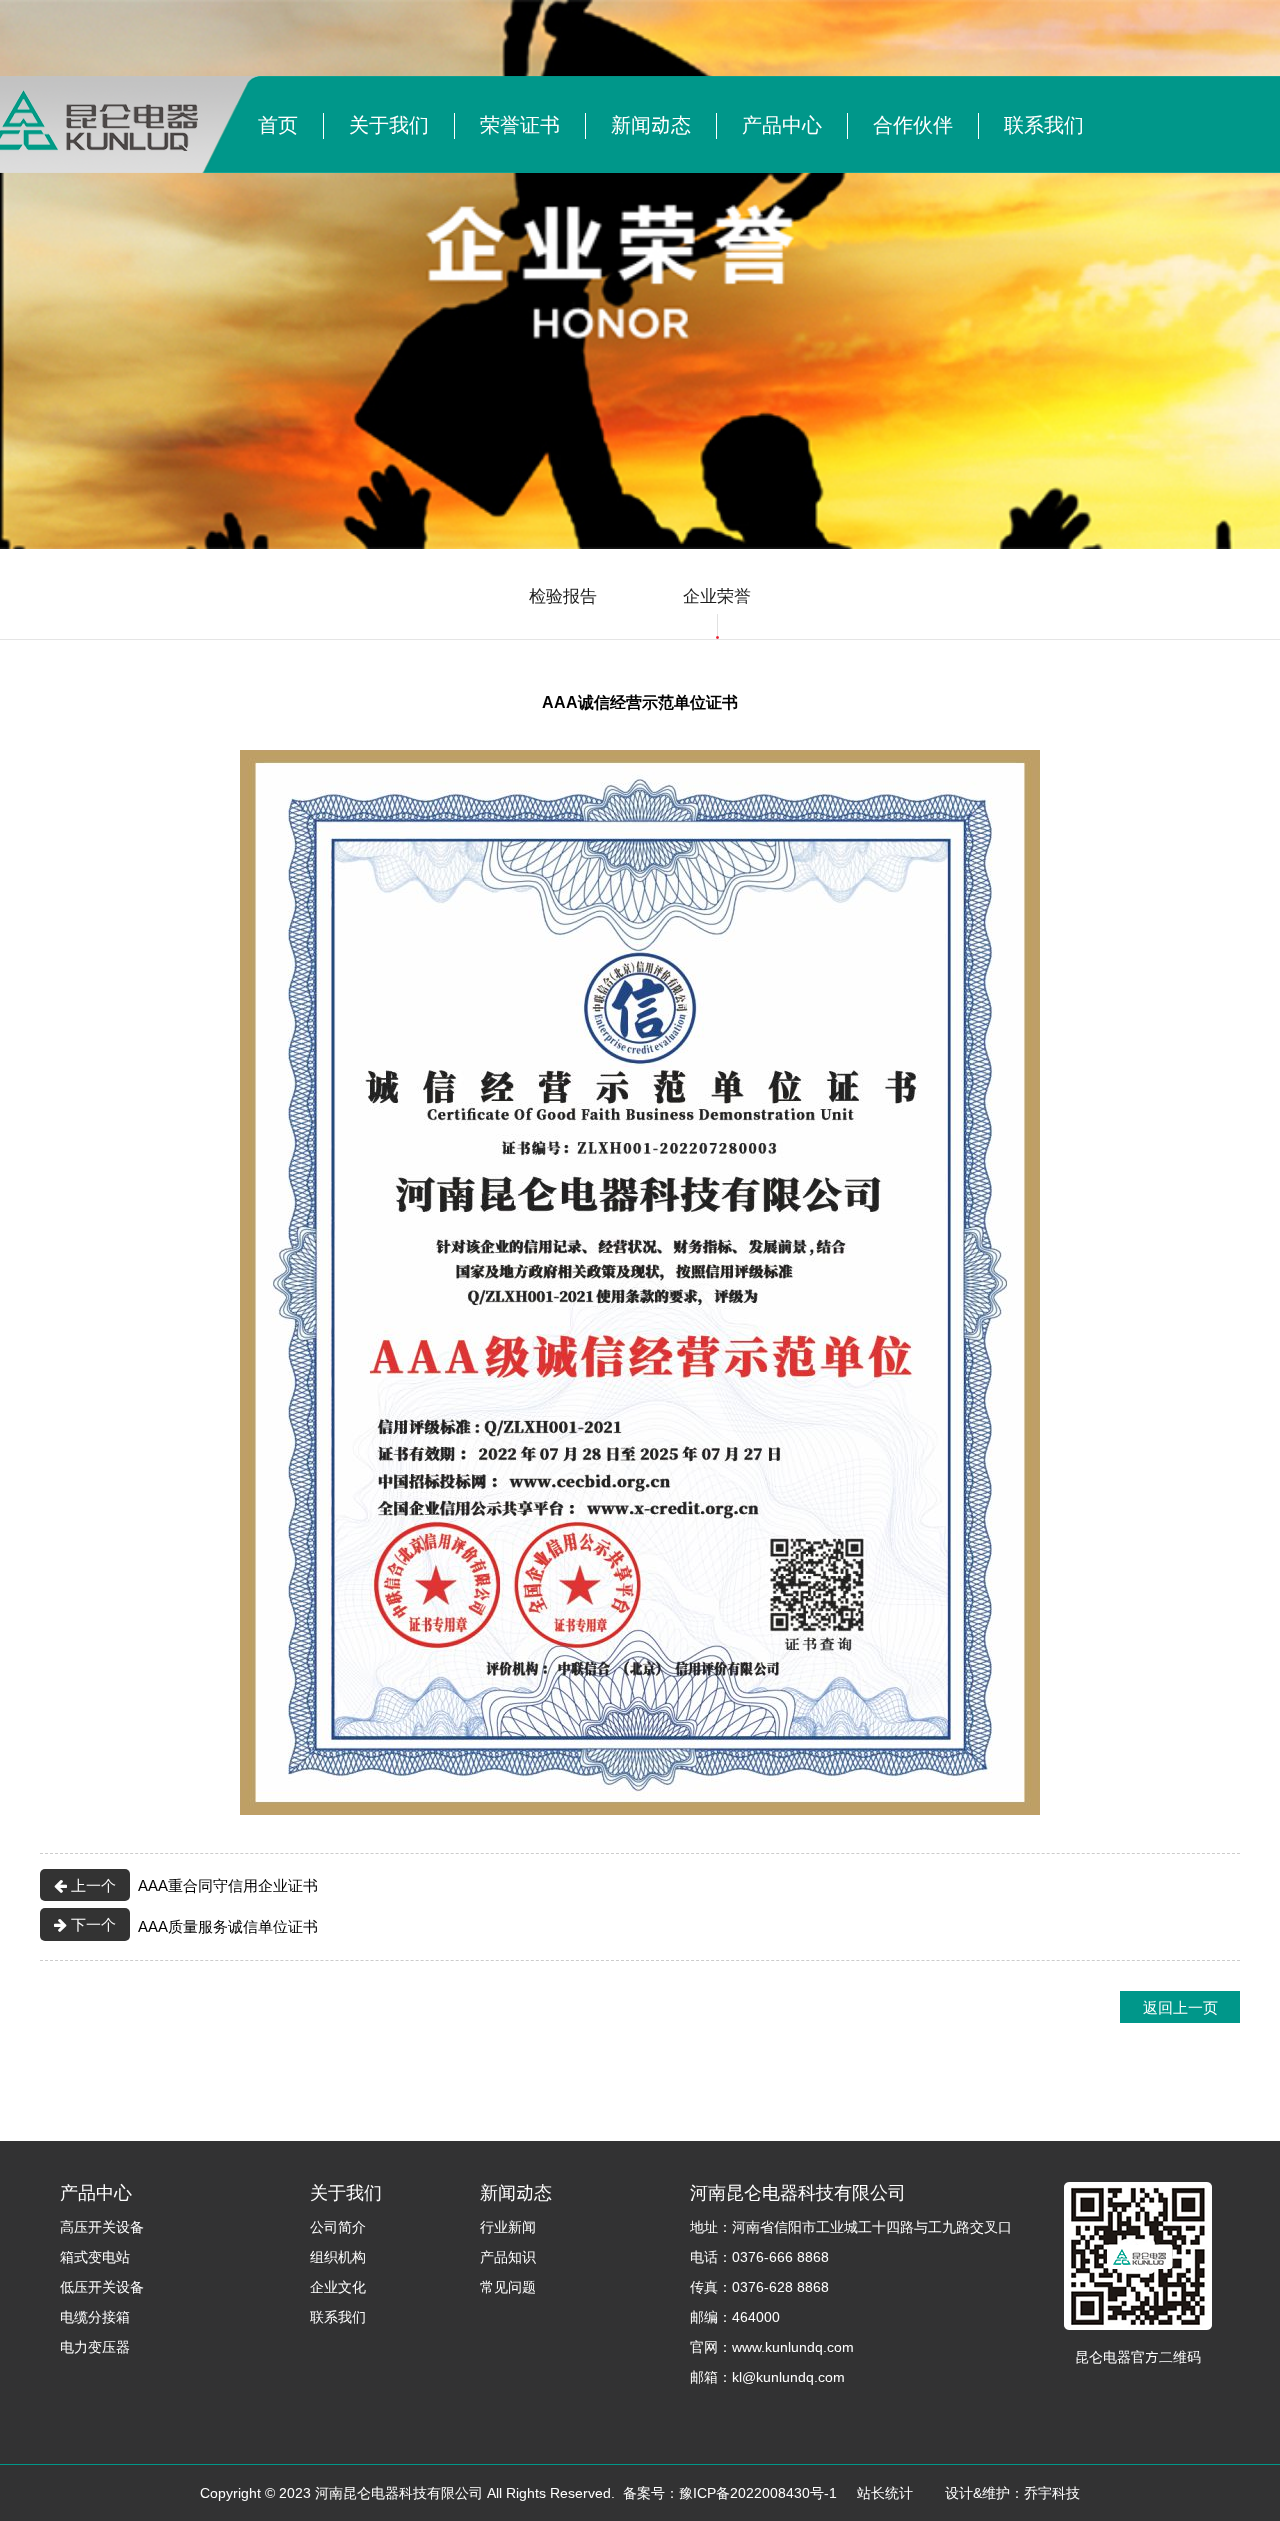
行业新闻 (508, 2226)
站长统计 (885, 2492)
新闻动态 (651, 124)
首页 (278, 124)
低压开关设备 (102, 2286)
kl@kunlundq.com (788, 2376)
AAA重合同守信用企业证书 (192, 1884)
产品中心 (782, 124)
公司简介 (338, 2226)
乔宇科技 (1052, 2492)
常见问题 (508, 2286)
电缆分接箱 (95, 2316)
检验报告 (563, 595)
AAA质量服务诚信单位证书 (192, 1924)
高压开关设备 (102, 2226)
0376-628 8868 (780, 2286)
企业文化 (338, 2286)
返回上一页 (1180, 2006)
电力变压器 (95, 2346)
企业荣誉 (717, 595)
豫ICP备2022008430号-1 (758, 2492)
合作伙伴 (913, 124)
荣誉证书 (520, 124)
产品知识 (508, 2256)
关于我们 (389, 124)
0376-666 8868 (780, 2256)
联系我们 (1044, 124)
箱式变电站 (95, 2256)
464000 (756, 2316)
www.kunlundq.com (793, 2346)
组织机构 (338, 2256)
